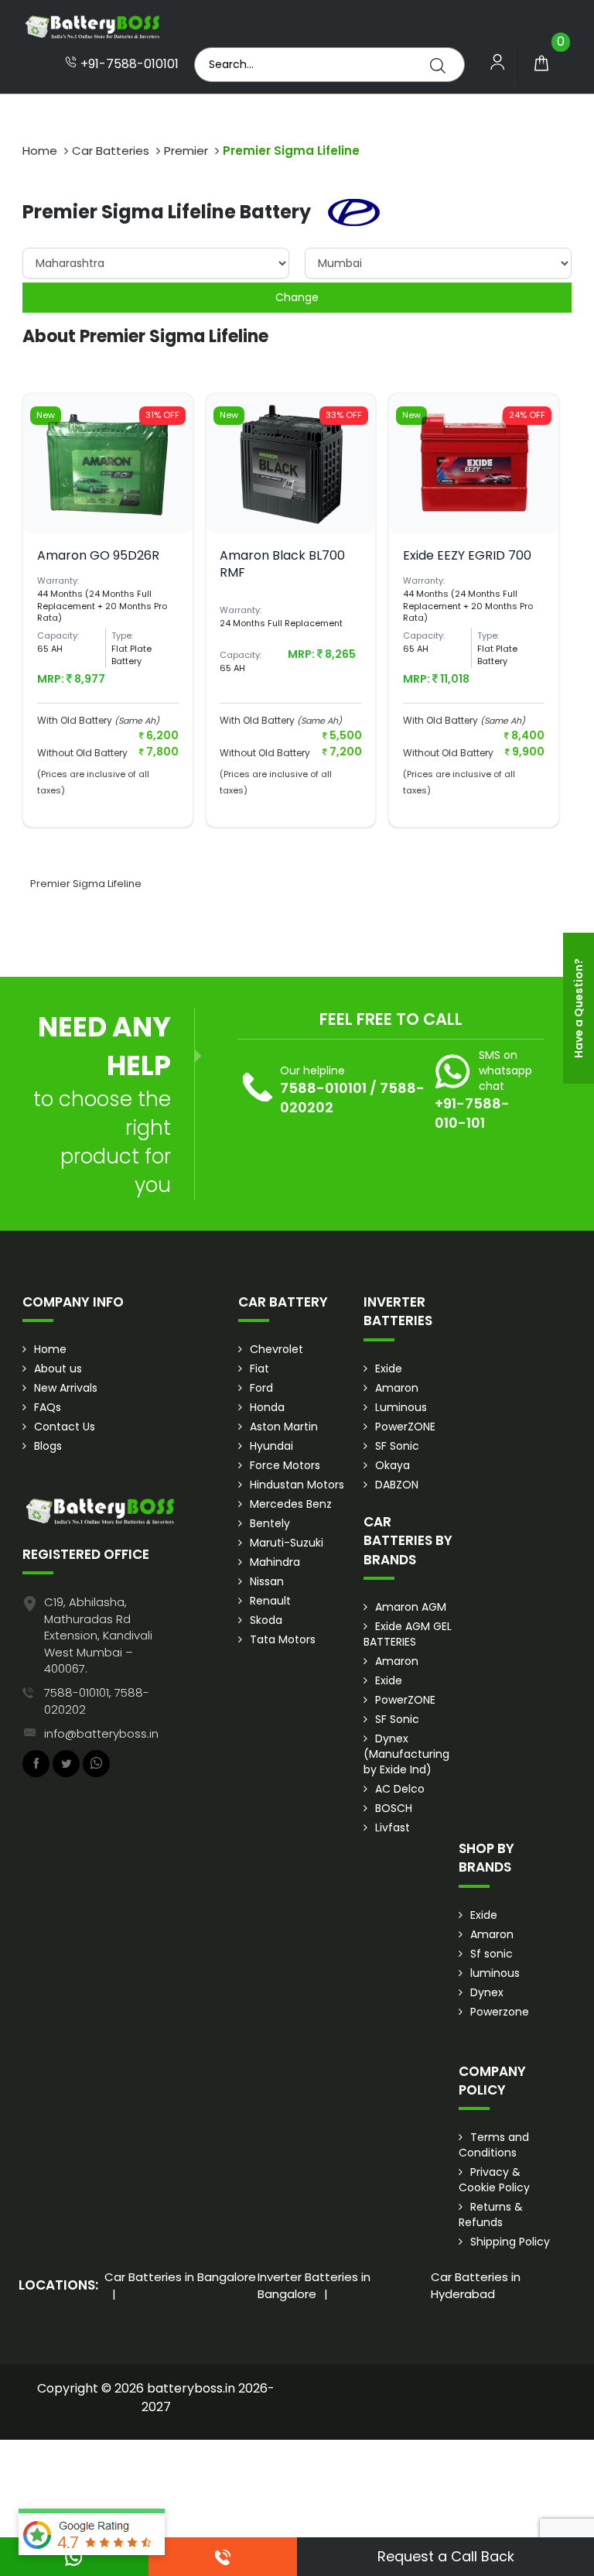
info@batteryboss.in (101, 1733)
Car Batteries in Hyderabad (476, 2285)
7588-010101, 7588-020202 (97, 1701)
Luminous (401, 1407)
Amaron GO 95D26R (98, 555)
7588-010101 (323, 1088)
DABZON (397, 1485)
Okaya (393, 1465)
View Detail (108, 515)
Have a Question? (579, 1008)
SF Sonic (397, 1446)
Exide (389, 1368)
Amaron (397, 1388)
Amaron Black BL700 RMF (282, 564)
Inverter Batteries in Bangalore (314, 2285)
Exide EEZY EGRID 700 (467, 555)
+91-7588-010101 (128, 64)
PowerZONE (405, 1427)
